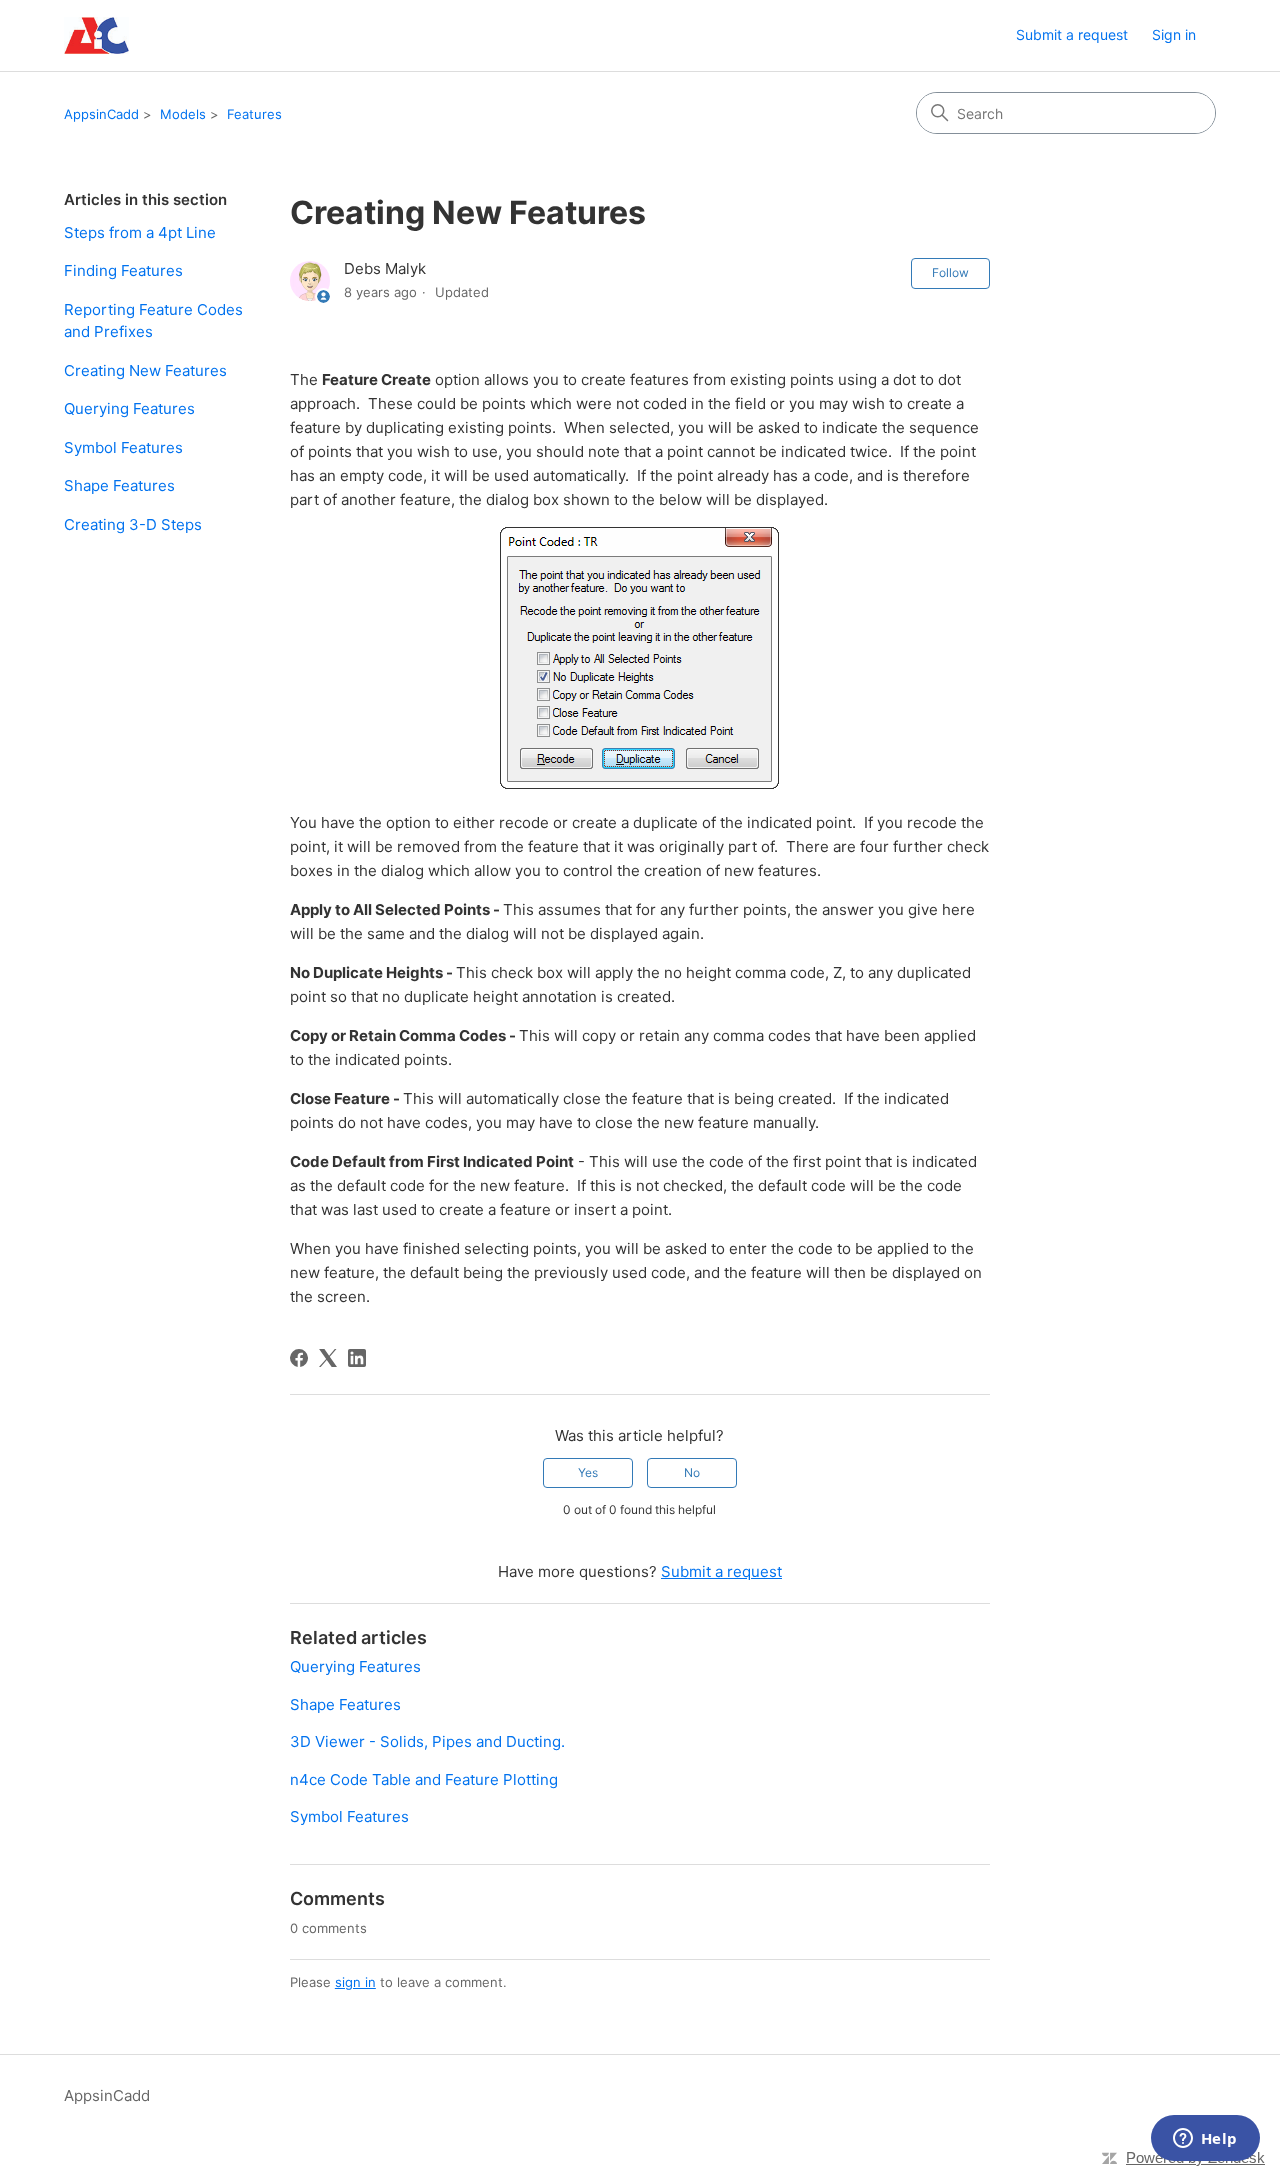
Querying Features (129, 408)
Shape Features (119, 485)
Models (183, 114)
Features (254, 114)
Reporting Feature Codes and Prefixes (153, 321)
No (692, 1472)
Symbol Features (123, 447)
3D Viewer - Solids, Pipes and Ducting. (427, 1741)
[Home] (96, 35)
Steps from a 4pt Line (140, 232)
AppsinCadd (101, 114)
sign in (355, 1982)
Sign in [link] (1174, 34)
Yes (588, 1472)
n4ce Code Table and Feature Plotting (424, 1779)
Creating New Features (145, 370)
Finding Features (123, 270)
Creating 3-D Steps (133, 524)
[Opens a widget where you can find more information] (1205, 2140)
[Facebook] (299, 1358)
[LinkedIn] (357, 1358)
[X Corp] (328, 1358)
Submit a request (1072, 34)
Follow (950, 272)
